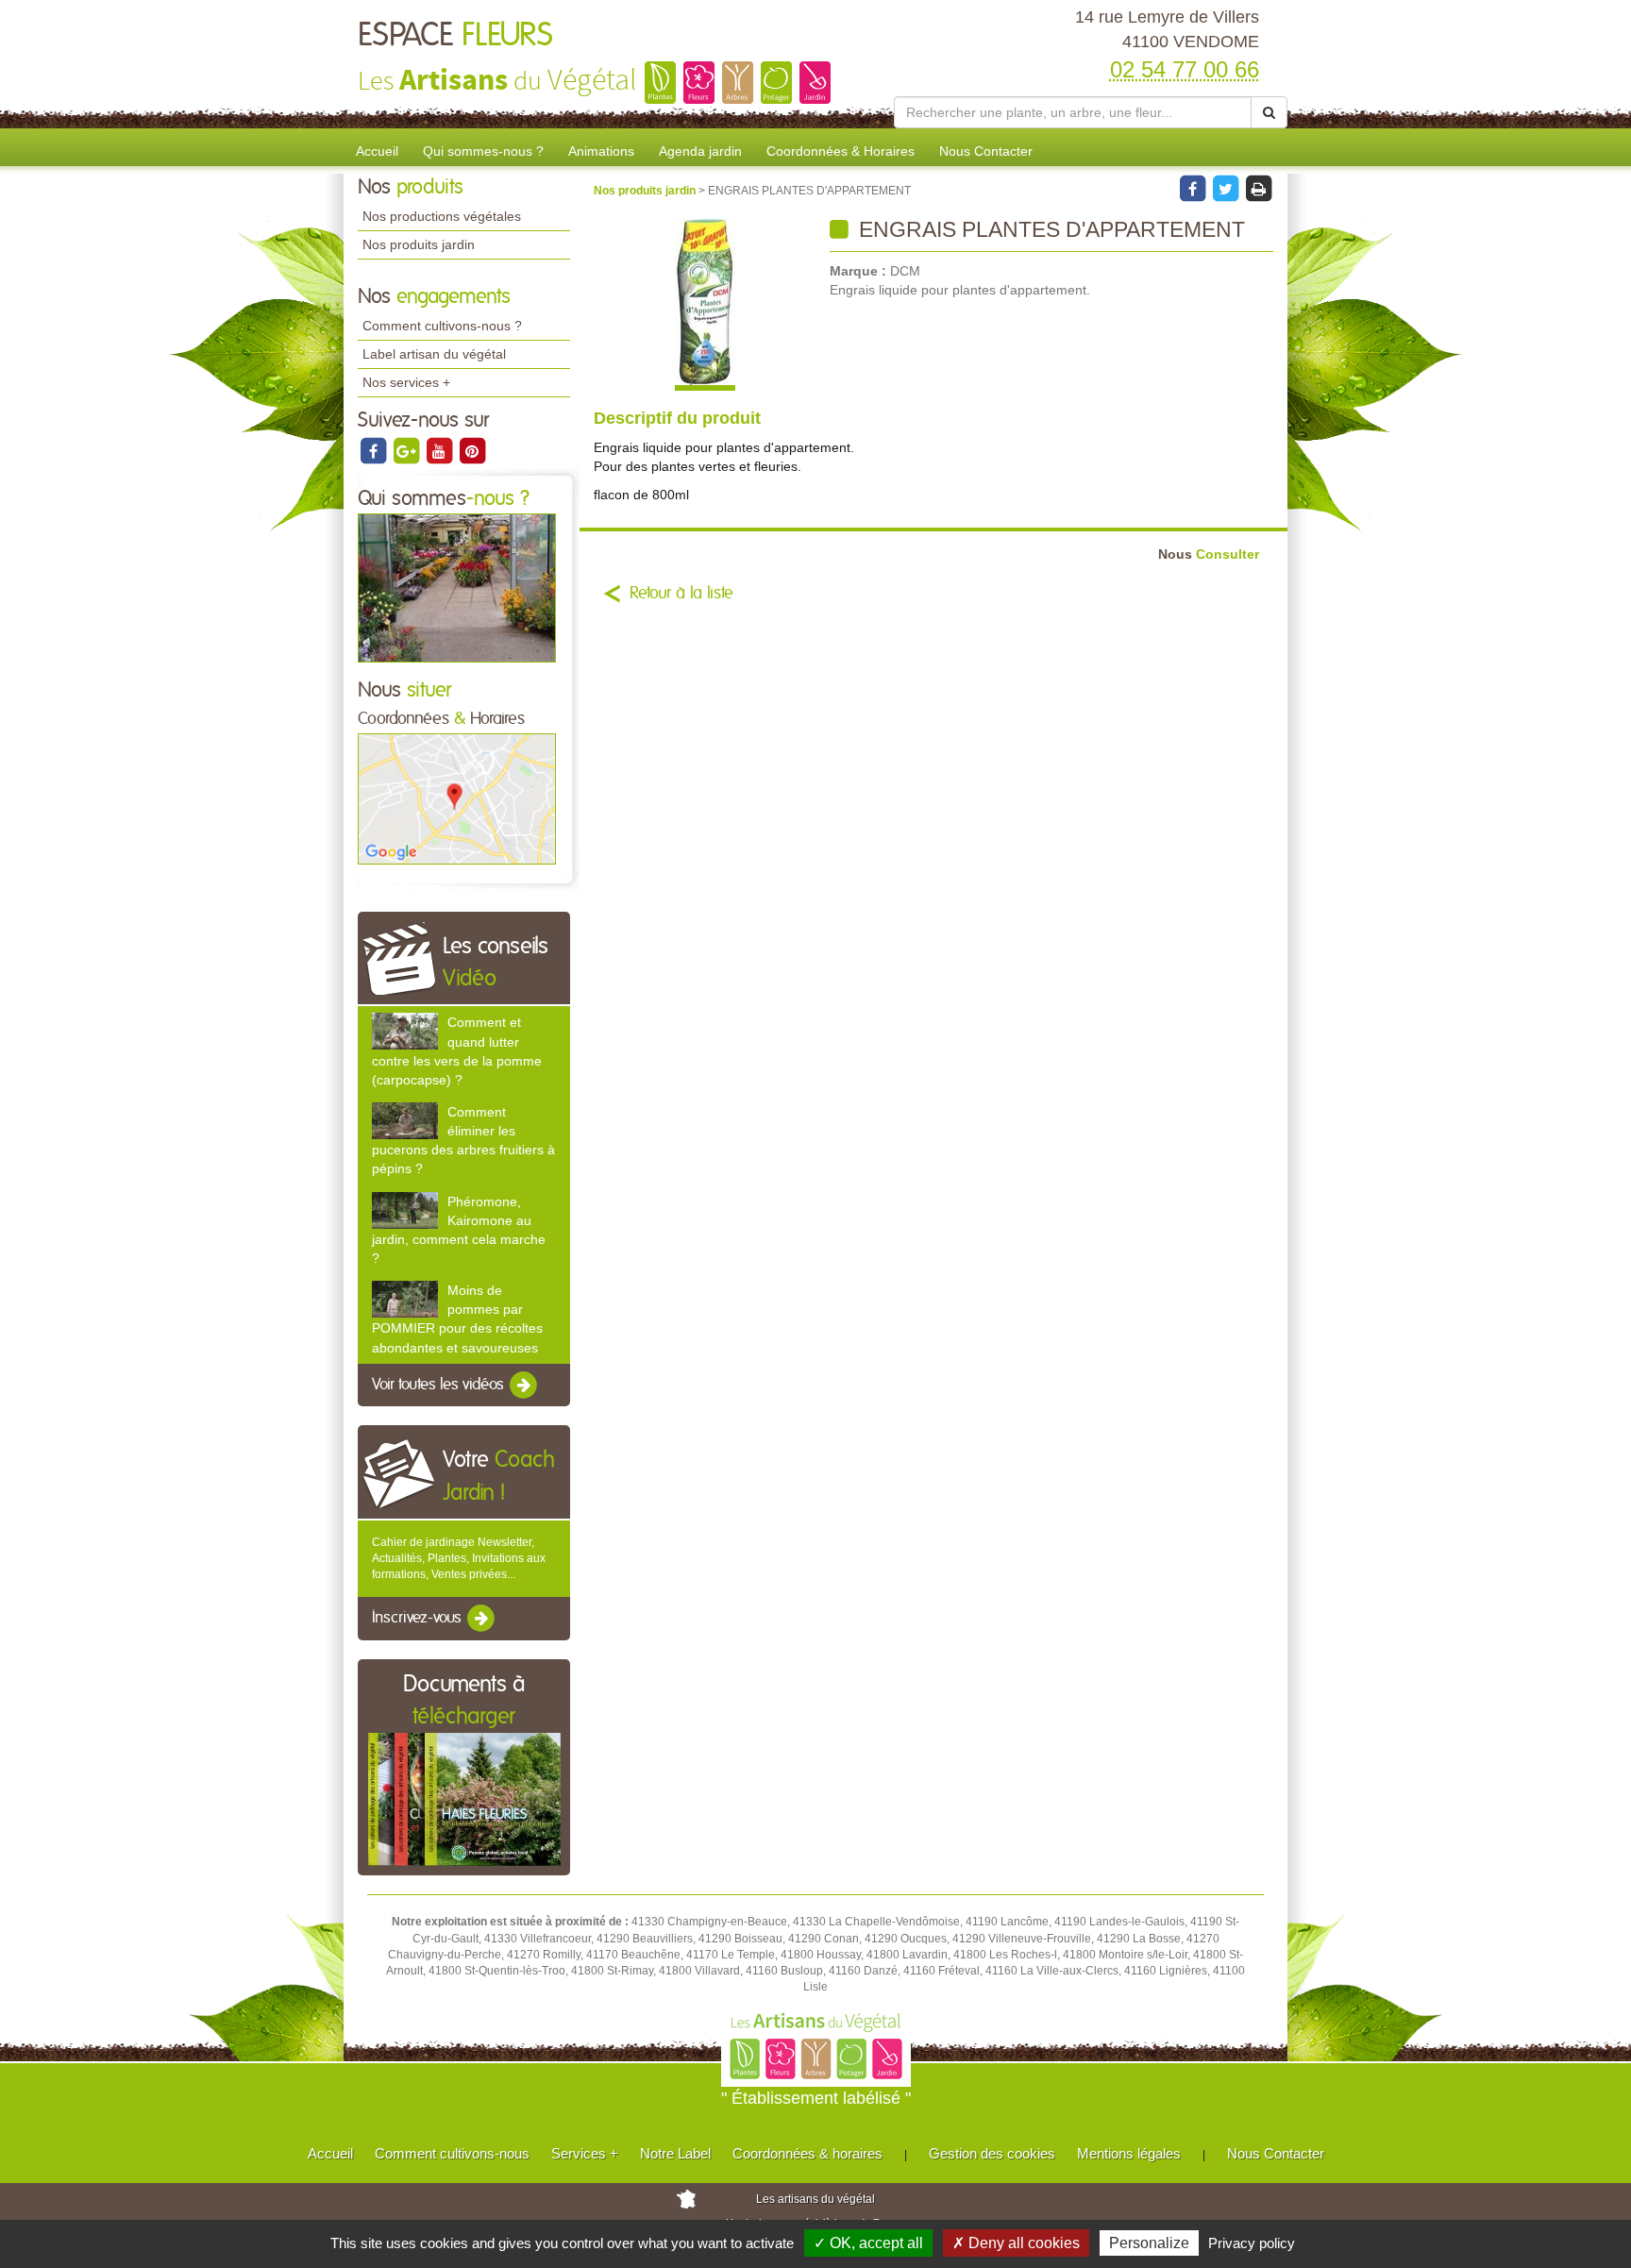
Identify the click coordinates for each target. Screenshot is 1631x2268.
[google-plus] (407, 450)
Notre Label (675, 2153)
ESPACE (455, 36)
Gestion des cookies (992, 2153)
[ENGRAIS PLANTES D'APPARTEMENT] (705, 304)
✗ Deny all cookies (1016, 2243)
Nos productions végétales (442, 216)
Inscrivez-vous (419, 1619)
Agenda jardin (700, 151)
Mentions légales (1129, 2153)
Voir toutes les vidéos (440, 1385)
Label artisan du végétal (434, 354)
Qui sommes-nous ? (483, 151)
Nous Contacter (986, 151)
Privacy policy (1252, 2243)
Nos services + (406, 382)
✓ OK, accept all (868, 2243)
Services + (585, 2153)
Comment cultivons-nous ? (442, 326)
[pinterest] (472, 450)
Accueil (377, 151)
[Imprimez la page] (1258, 188)
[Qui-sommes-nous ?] (457, 587)
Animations (601, 151)
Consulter (1209, 554)
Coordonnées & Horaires (841, 151)
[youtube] (440, 450)
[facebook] (374, 450)
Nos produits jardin (419, 244)
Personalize (1149, 2243)
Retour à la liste (681, 594)
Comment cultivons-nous (452, 2153)
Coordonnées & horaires (807, 2153)
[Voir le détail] (405, 1031)
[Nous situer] (457, 798)
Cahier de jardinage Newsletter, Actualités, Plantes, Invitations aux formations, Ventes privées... (459, 1558)
